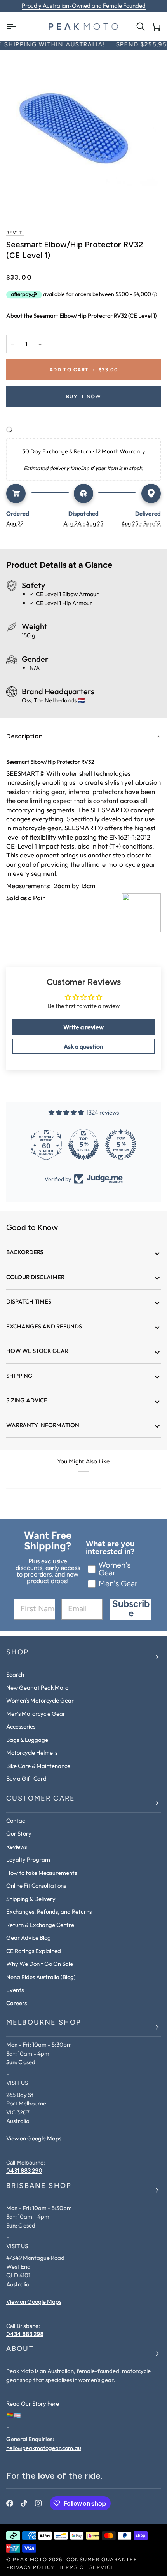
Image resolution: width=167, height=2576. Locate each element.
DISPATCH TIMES (29, 1301)
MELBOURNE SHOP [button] (44, 2023)
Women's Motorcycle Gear (40, 1700)
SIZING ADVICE (27, 1400)
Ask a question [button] (83, 1046)
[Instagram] (38, 2503)
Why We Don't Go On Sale (40, 1964)
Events (15, 1990)
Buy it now (84, 397)
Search (15, 1674)
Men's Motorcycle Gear (36, 1714)
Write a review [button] (83, 1027)
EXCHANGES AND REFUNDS (44, 1326)
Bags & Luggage (27, 1740)
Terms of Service (87, 2568)
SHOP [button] (18, 1653)
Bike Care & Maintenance (38, 1766)
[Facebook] (10, 2503)
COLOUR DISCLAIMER (35, 1277)
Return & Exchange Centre (40, 1925)
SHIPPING (19, 1376)
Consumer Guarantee (102, 2560)
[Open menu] (14, 27)
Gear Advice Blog (29, 1938)
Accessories (21, 1726)
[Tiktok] (24, 2503)
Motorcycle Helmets (32, 1753)
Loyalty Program (28, 1859)
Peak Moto (30, 2560)
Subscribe (131, 1609)
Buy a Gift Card (26, 1779)
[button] (83, 737)
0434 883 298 (25, 2334)
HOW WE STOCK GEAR (37, 1351)
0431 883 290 (24, 2171)
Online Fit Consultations (36, 1886)
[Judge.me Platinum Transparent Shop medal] (83, 1144)
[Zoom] (83, 133)
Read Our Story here (33, 2404)
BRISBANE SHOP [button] (39, 2186)
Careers (17, 2003)
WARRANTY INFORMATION (43, 1425)
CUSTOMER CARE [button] (41, 1799)
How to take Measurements (42, 1873)
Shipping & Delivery (31, 1899)
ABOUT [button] (20, 2349)
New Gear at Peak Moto (37, 1688)
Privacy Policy (30, 2568)
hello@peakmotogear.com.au (44, 2448)
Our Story (19, 1833)
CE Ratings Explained (34, 1951)
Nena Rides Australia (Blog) (41, 1977)
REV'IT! (15, 233)
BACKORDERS (25, 1252)
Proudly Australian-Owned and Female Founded (84, 6)
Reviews (17, 1847)
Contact (17, 1821)
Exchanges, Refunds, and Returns (49, 1912)
